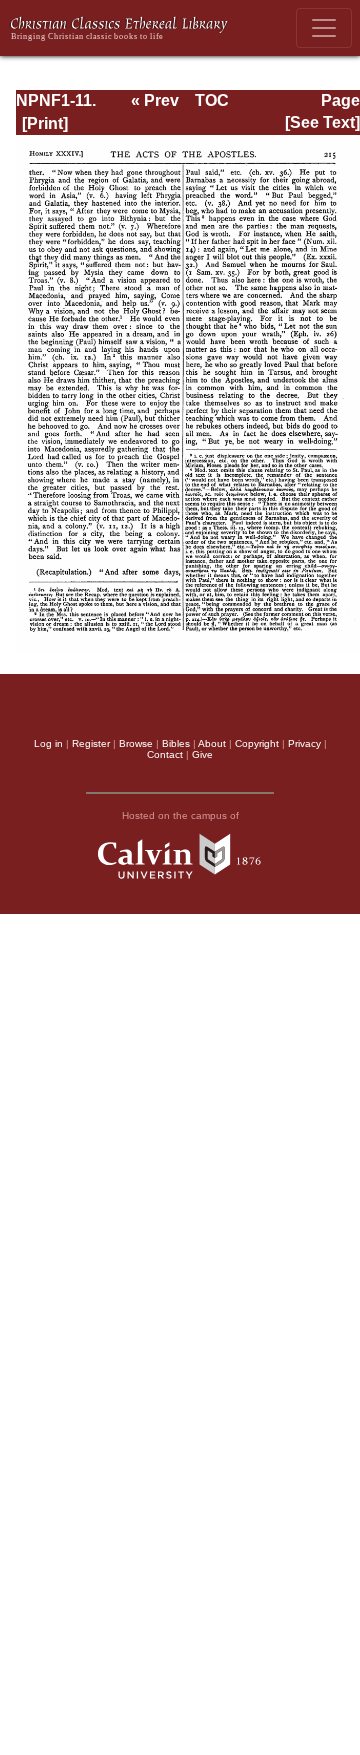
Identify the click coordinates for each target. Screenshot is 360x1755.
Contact (165, 754)
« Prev (155, 100)
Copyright (257, 743)
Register (91, 743)
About (212, 743)
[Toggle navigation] (324, 28)
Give (202, 754)
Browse (136, 743)
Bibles (176, 743)
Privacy (304, 743)
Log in (48, 743)
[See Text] (322, 122)
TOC (212, 100)
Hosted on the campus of (180, 815)
